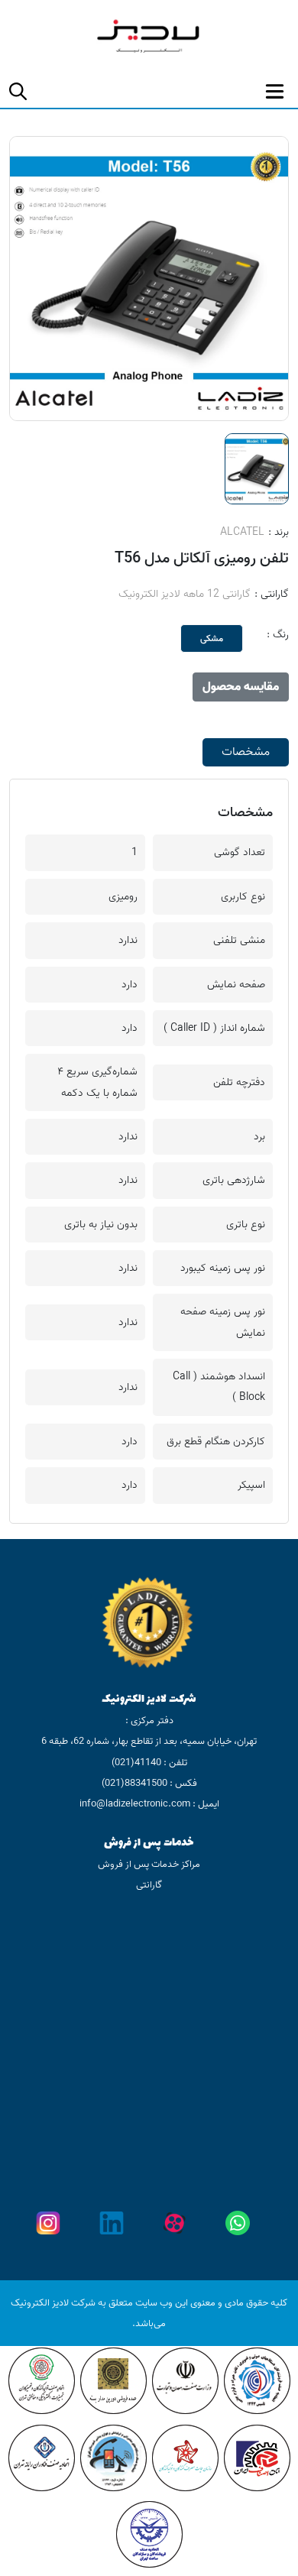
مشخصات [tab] (246, 752)
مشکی (212, 638)
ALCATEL (242, 532)
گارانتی (149, 1885)
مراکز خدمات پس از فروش (149, 1864)
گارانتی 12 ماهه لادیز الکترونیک (185, 594)
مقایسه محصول (241, 687)
